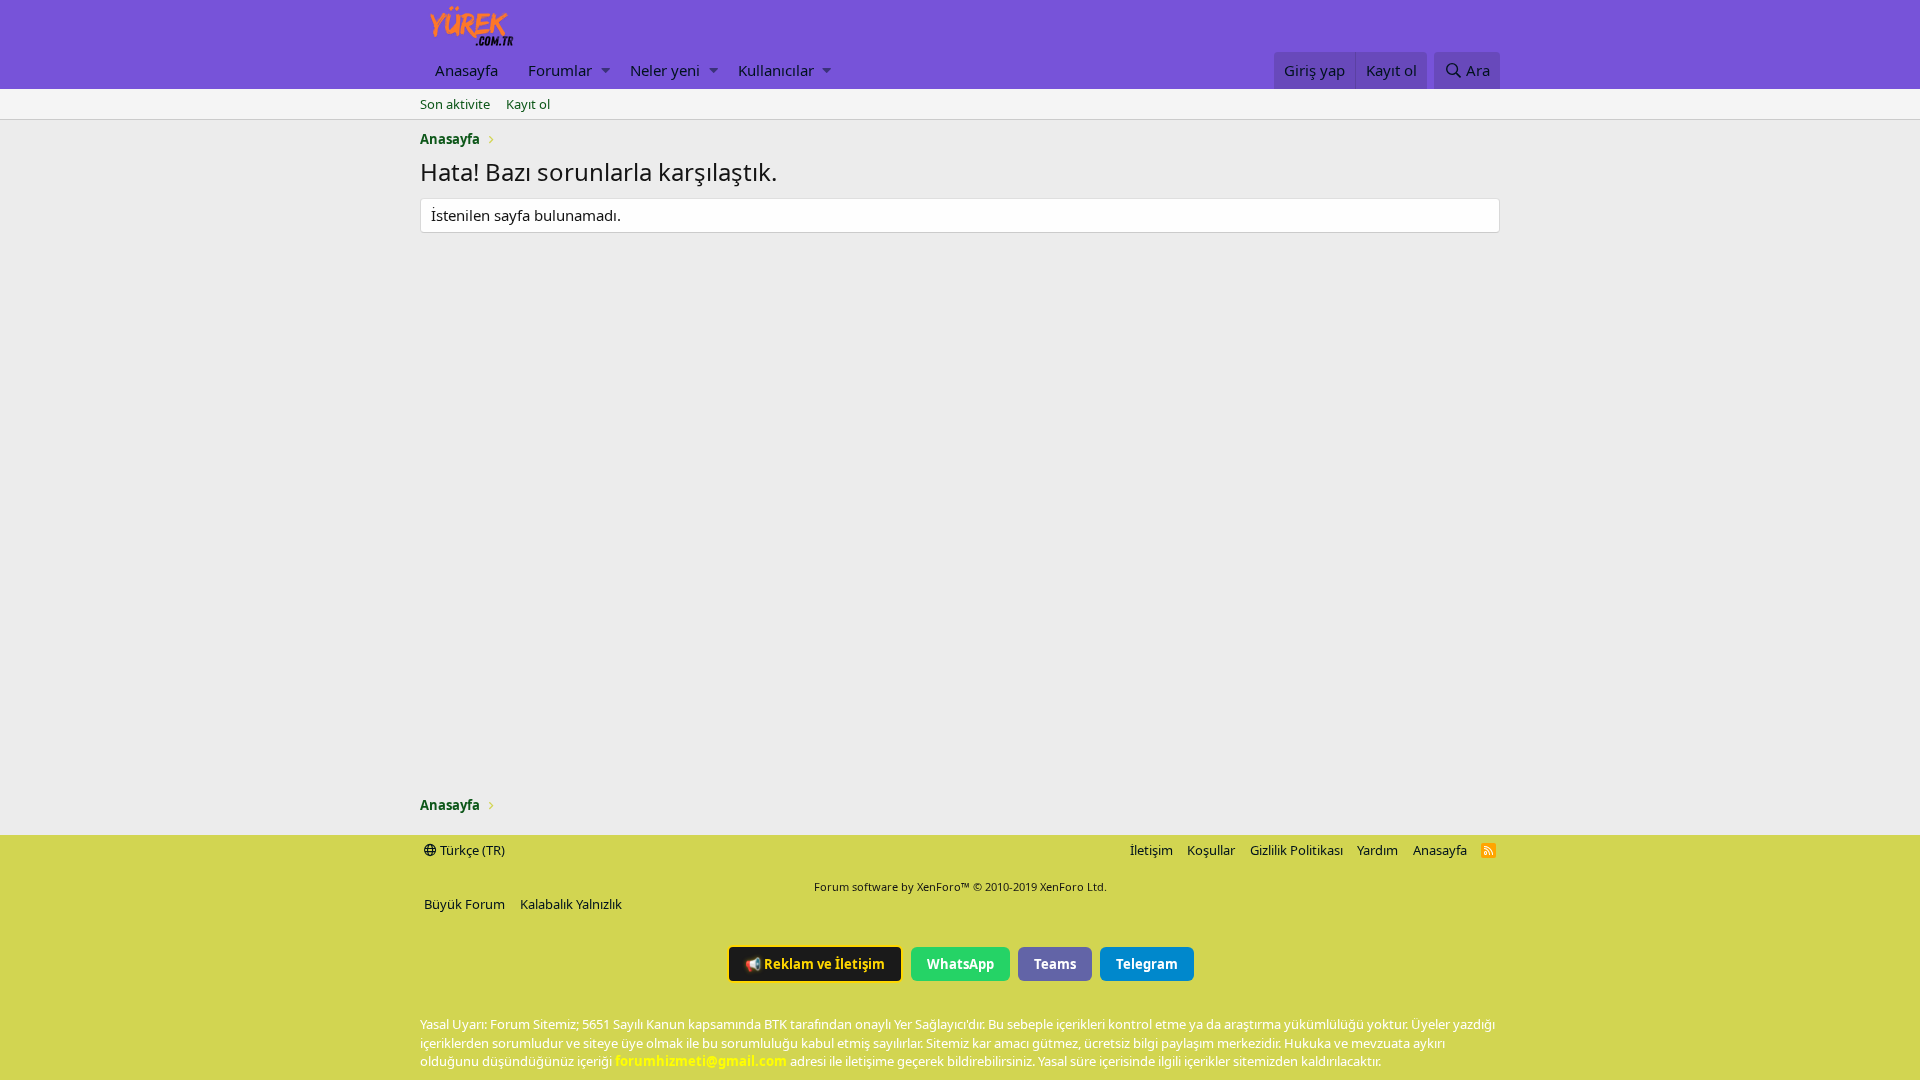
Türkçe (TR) (471, 850)
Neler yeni (665, 70)
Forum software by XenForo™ (960, 886)
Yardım (1377, 850)
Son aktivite (455, 104)
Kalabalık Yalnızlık (571, 904)
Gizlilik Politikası (1296, 850)
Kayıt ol (528, 104)
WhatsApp (960, 964)
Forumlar (560, 70)
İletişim (1151, 850)
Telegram (1147, 964)
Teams (1055, 964)
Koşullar (1211, 850)
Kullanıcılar (776, 70)
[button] (605, 70)
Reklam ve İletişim (815, 964)
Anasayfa (466, 70)
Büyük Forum (464, 904)
